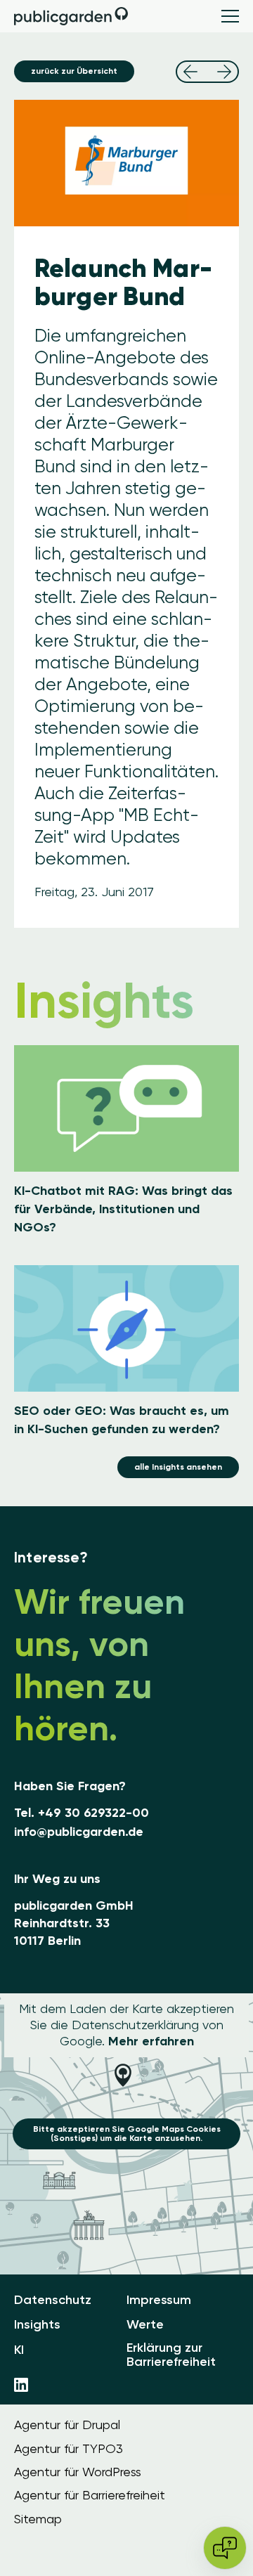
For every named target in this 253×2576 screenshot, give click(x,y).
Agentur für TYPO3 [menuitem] (69, 2449)
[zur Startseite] (72, 16)
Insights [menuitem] (37, 2325)
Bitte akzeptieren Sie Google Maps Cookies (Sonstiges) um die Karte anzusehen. (127, 2134)
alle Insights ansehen (178, 1467)
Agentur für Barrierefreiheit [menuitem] (90, 2495)
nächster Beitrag (224, 72)
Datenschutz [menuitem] (53, 2300)
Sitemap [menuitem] (38, 2519)
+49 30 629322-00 (93, 1813)
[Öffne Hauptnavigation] (230, 16)
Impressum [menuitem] (159, 2300)
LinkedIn (21, 2385)
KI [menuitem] (19, 2350)
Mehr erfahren (151, 2041)
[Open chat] (225, 2548)
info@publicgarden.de (79, 1832)
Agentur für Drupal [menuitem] (67, 2425)
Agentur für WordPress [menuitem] (78, 2472)
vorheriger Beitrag (190, 72)
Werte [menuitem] (145, 2325)
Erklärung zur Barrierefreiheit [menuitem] (171, 2355)
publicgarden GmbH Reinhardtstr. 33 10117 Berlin (74, 1923)
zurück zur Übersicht (74, 71)
